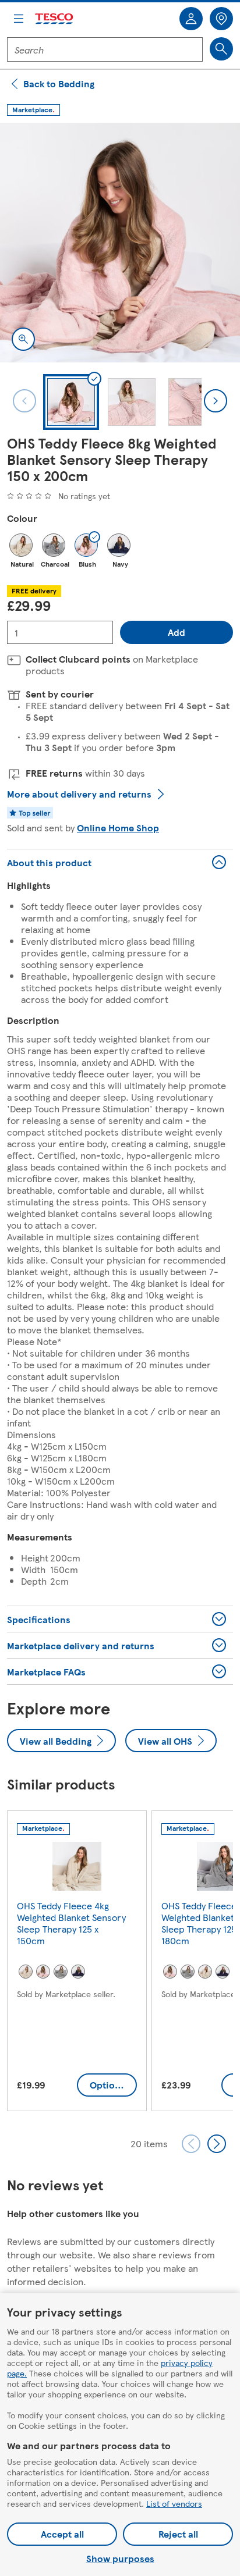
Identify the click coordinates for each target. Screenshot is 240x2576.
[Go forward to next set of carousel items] (217, 2144)
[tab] (71, 402)
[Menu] (19, 19)
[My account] (191, 19)
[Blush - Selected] (86, 545)
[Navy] (119, 545)
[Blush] (43, 1972)
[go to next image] (216, 401)
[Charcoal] (54, 545)
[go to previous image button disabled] (24, 401)
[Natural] (21, 545)
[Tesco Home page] (55, 19)
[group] (77, 1963)
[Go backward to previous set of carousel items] (191, 2144)
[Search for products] (221, 49)
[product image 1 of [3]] (120, 243)
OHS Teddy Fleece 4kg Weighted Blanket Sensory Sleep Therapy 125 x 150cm (71, 1923)
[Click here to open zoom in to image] (23, 339)
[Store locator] (221, 19)
